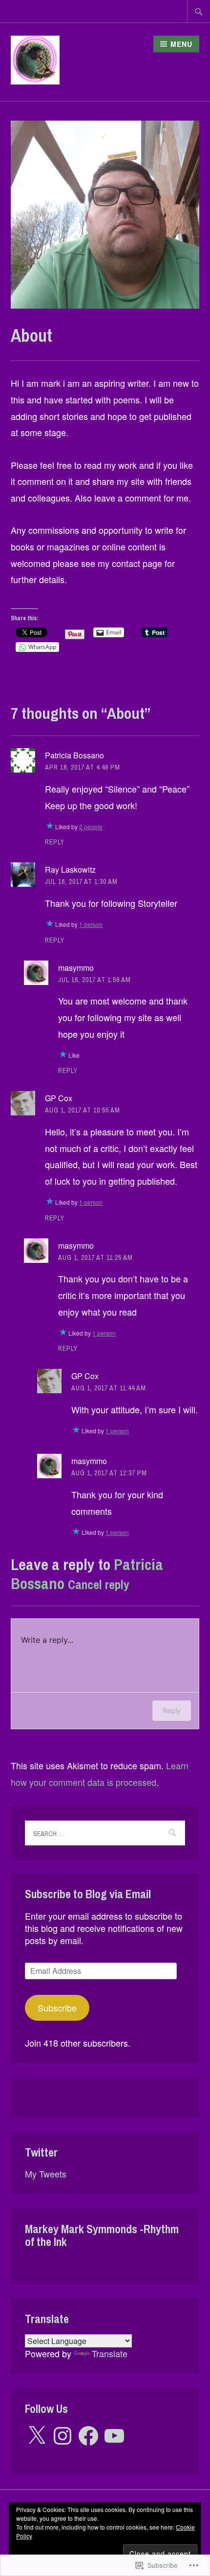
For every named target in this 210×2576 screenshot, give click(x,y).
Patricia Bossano (74, 755)
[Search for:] (199, 11)
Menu (181, 44)
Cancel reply (99, 1585)
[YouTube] (114, 2436)
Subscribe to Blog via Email (88, 1894)
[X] (37, 2436)
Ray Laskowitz (70, 869)
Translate (110, 2353)
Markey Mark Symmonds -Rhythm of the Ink (102, 2235)
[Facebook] (88, 2436)
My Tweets (46, 2174)
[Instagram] (63, 2436)
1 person (91, 924)
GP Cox (59, 1098)
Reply (55, 842)
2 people (91, 827)
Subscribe (57, 2008)
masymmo (76, 968)
